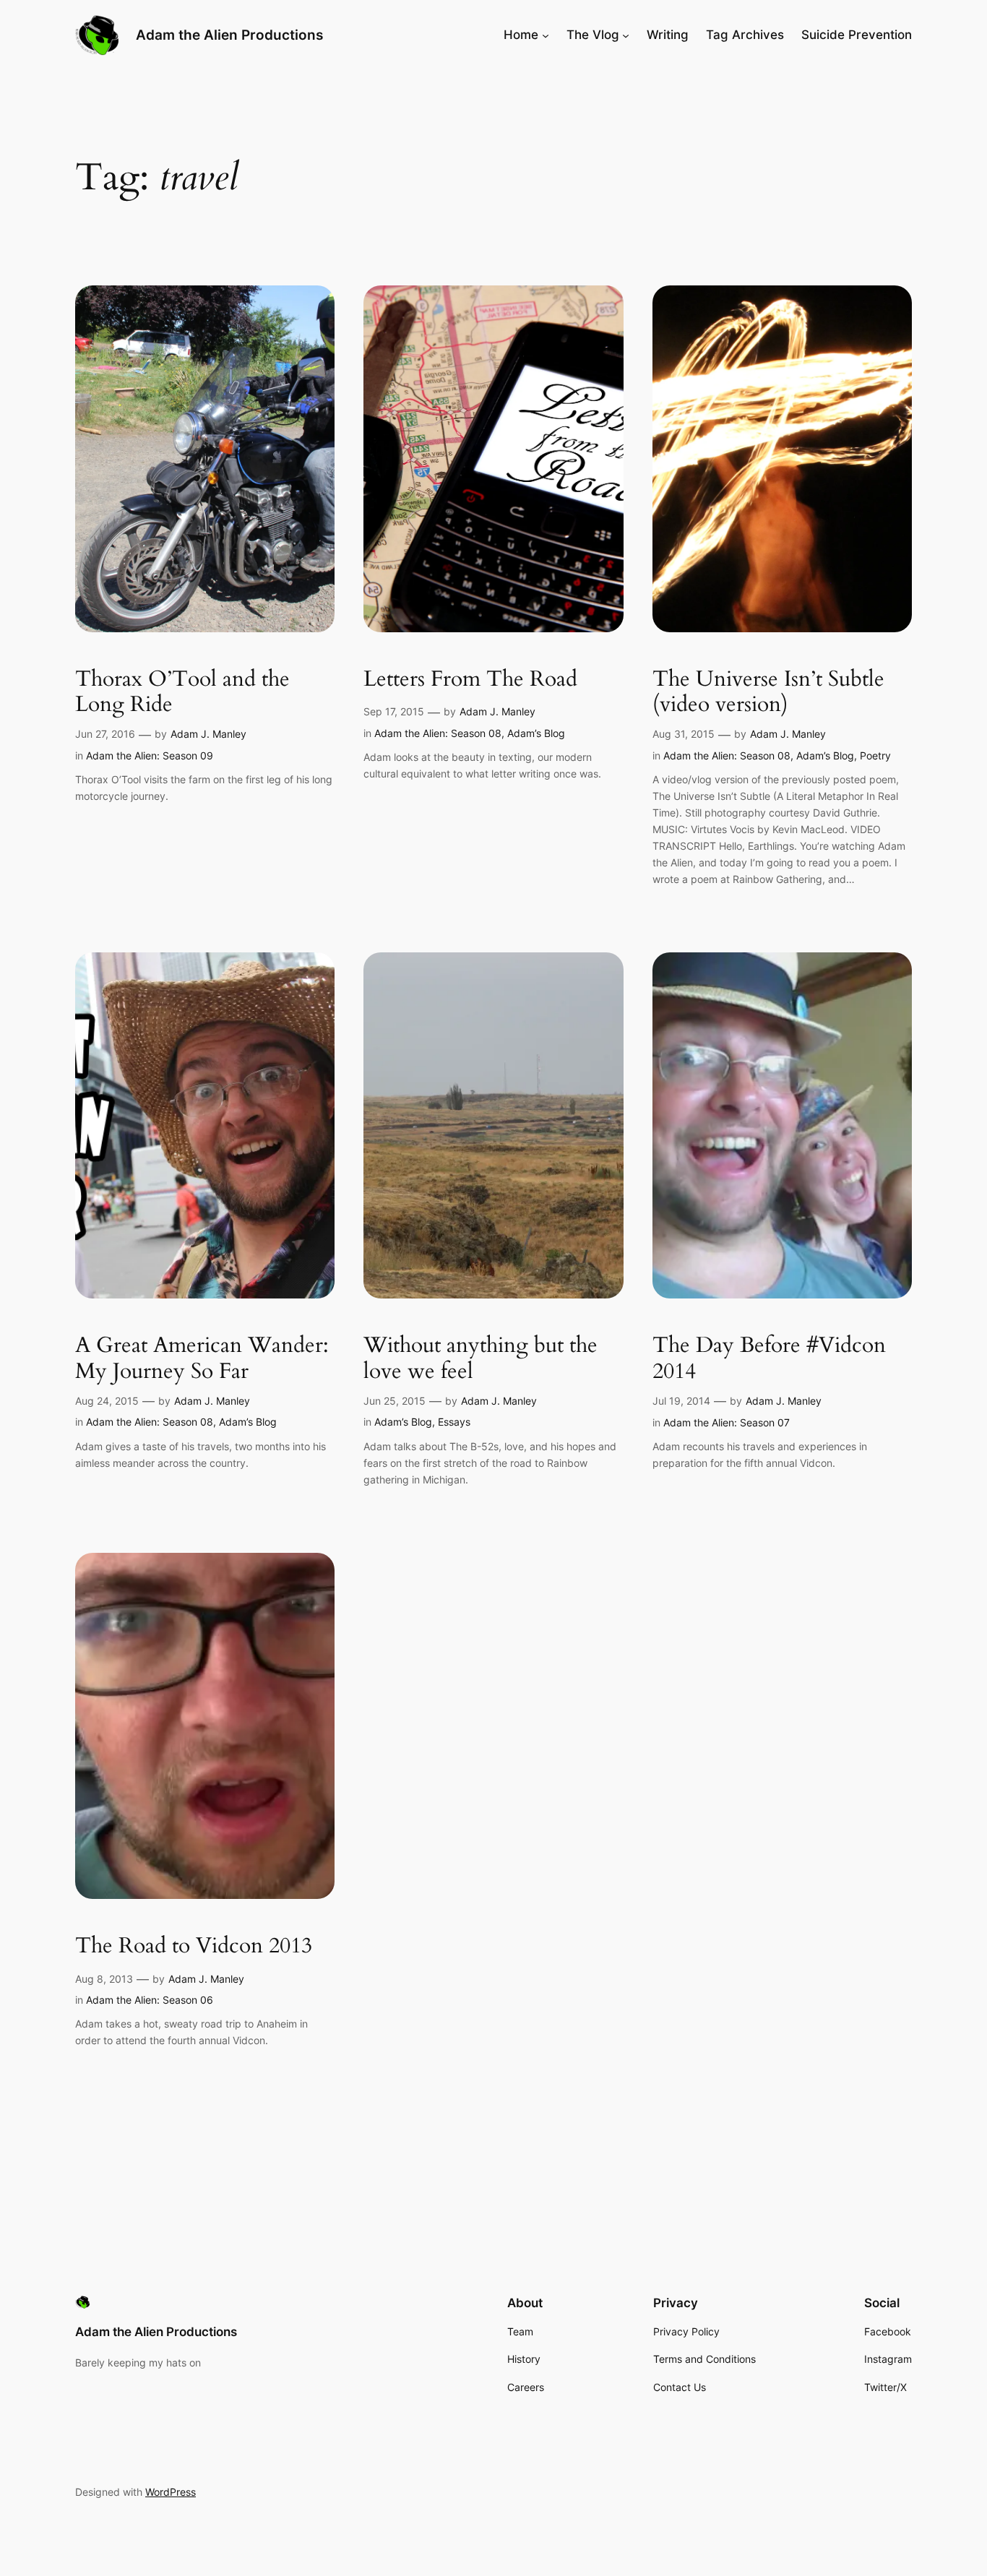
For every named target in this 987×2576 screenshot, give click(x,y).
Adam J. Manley (208, 734)
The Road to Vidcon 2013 (194, 1947)
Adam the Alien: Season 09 (150, 755)
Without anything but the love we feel (480, 1359)
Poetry (875, 755)
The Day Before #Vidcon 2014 (769, 1359)
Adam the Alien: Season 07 (727, 1422)
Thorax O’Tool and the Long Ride (182, 693)
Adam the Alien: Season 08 (438, 733)
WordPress (171, 2492)
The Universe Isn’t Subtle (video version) (768, 693)
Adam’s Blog (536, 733)
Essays (454, 1422)
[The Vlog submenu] (626, 35)
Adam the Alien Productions (229, 35)
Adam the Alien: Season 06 (150, 2000)
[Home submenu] (546, 35)
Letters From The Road (470, 680)
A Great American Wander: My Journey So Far (202, 1359)
